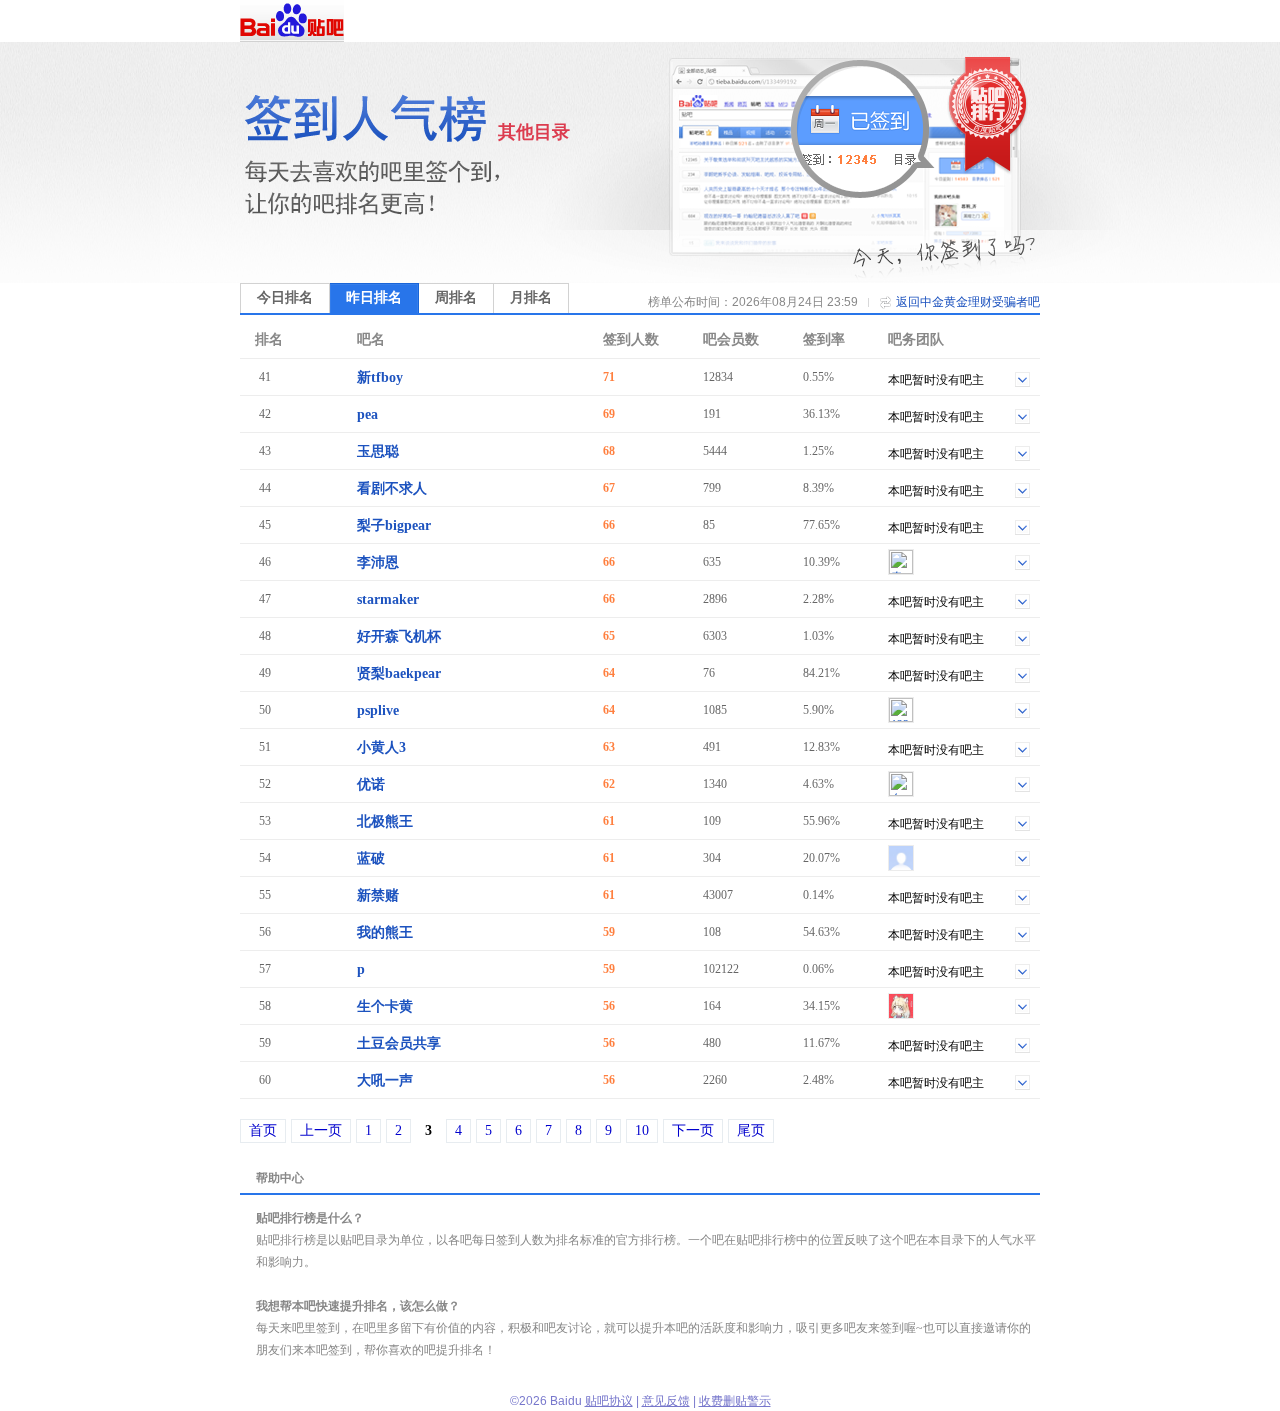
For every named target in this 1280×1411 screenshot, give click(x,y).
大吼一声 (385, 1080)
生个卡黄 (385, 1006)
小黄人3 (381, 747)
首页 (263, 1130)
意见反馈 (666, 1401)
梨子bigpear (394, 525)
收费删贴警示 (735, 1401)
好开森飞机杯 (399, 636)
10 (642, 1130)
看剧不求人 (392, 488)
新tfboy (380, 377)
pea (367, 414)
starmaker (388, 599)
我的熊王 (385, 932)
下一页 (693, 1130)
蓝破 (371, 858)
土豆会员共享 (399, 1043)
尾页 (751, 1130)
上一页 (321, 1130)
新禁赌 (378, 895)
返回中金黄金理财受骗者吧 (968, 302)
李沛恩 (378, 562)
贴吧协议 (609, 1401)
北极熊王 (385, 821)
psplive (378, 710)
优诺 (371, 784)
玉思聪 (378, 451)
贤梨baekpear (399, 673)
